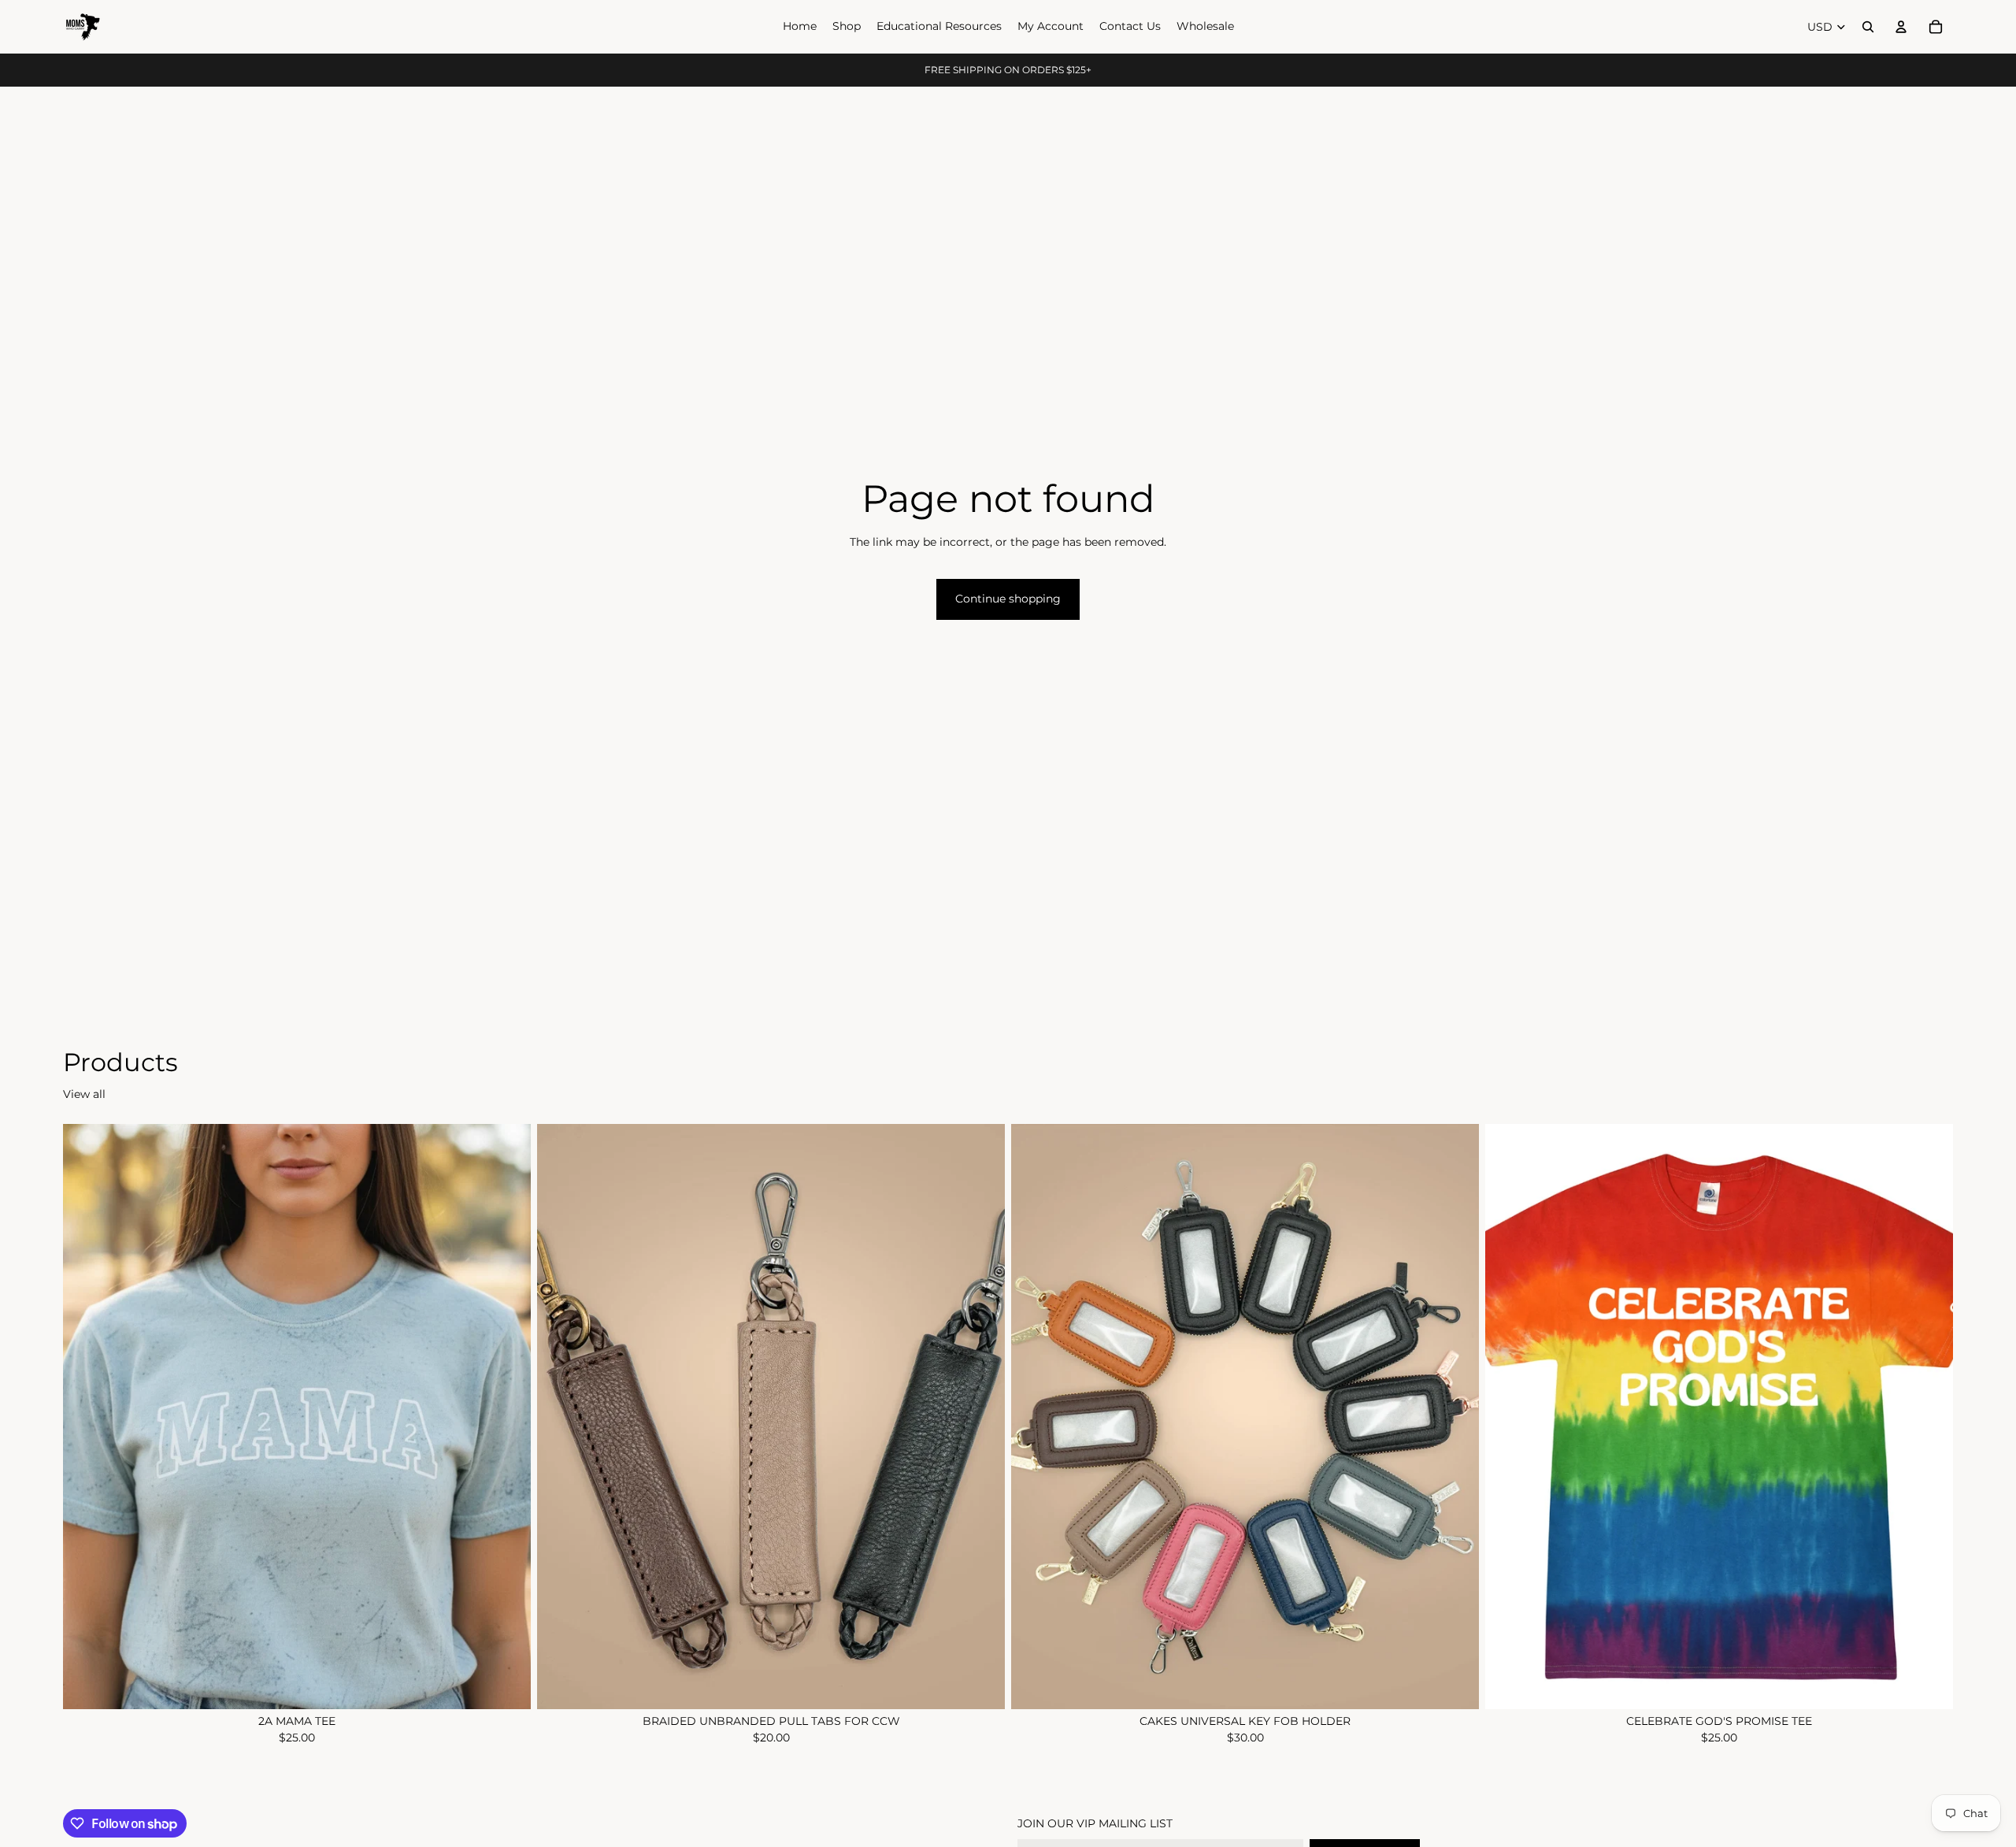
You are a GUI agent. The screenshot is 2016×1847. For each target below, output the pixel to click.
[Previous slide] (561, 1417)
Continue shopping (1008, 599)
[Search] (1868, 27)
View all (84, 1094)
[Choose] (506, 1685)
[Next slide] (981, 1417)
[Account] (1901, 27)
